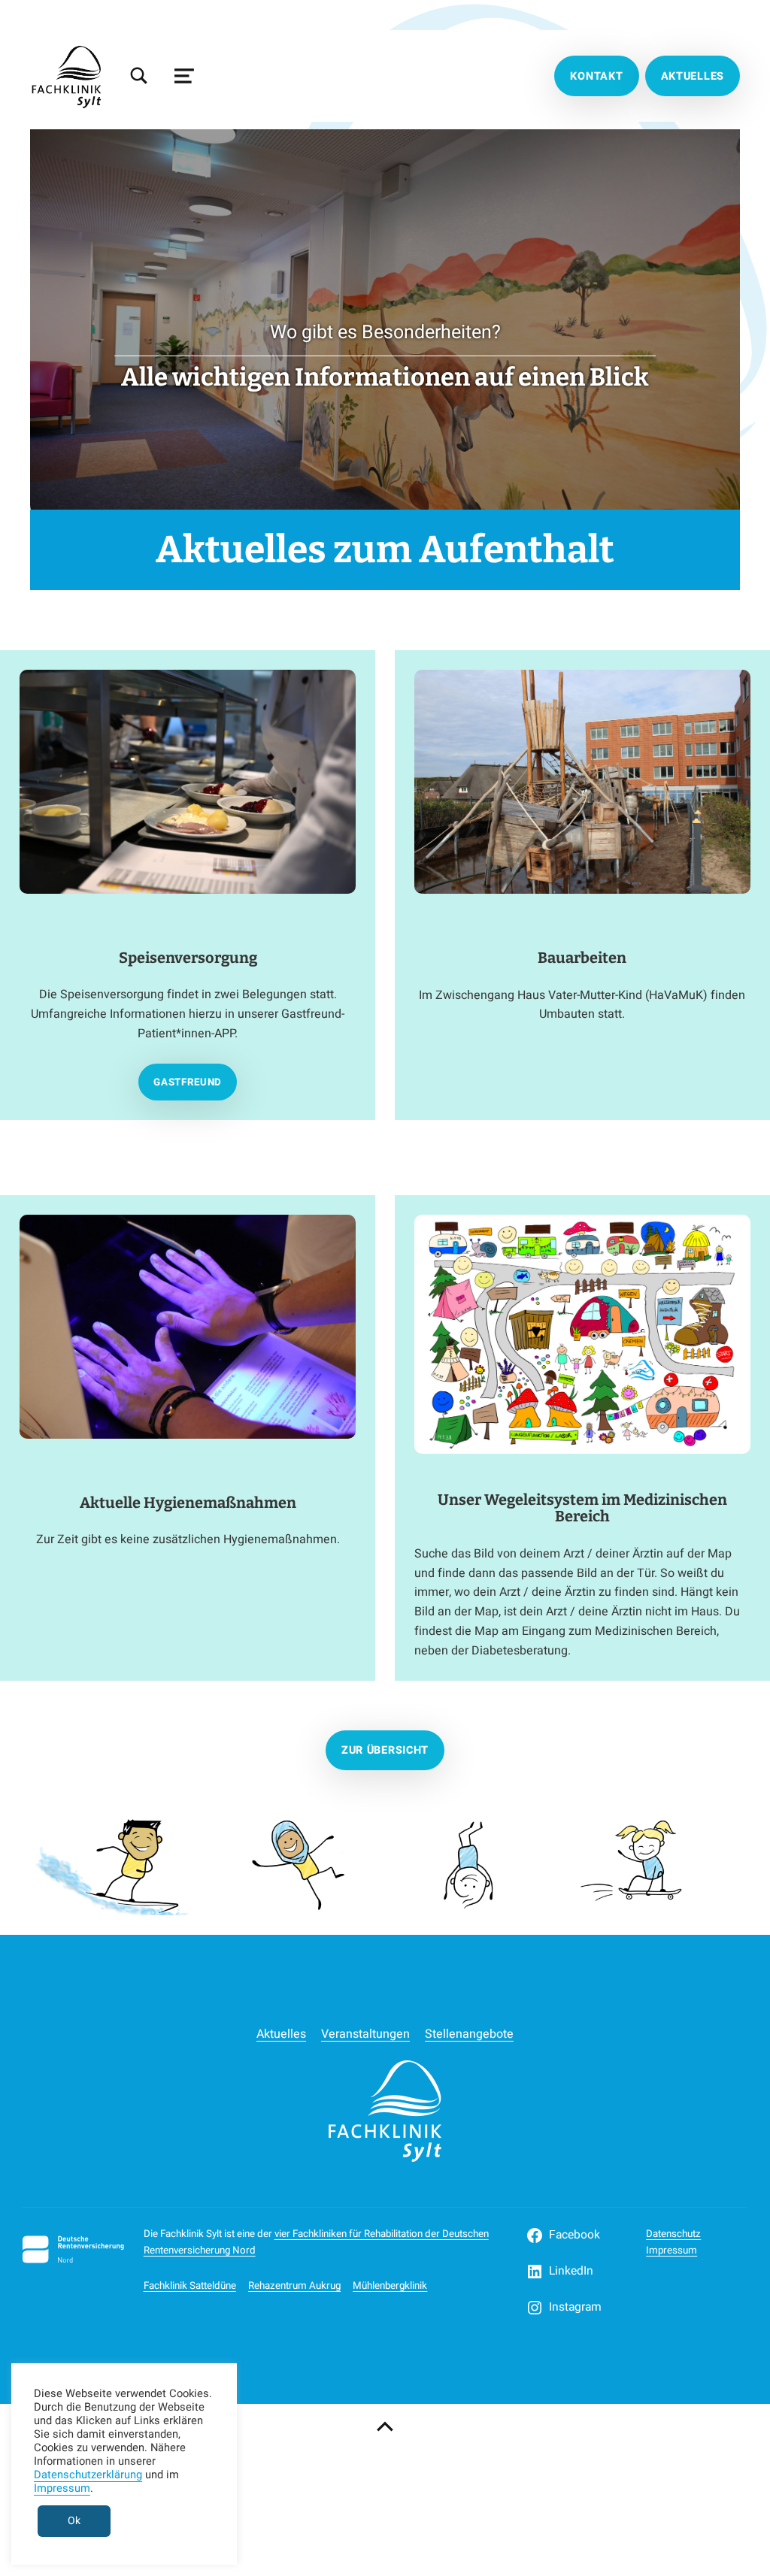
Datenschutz (673, 2234)
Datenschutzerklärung (88, 2475)
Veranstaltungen (365, 2034)
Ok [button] (74, 2521)
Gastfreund (188, 1082)
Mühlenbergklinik (390, 2286)
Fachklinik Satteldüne (190, 2286)
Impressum (671, 2251)
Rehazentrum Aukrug (294, 2286)
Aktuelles (693, 76)
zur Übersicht (385, 1750)
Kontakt (596, 76)
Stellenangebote (469, 2034)
